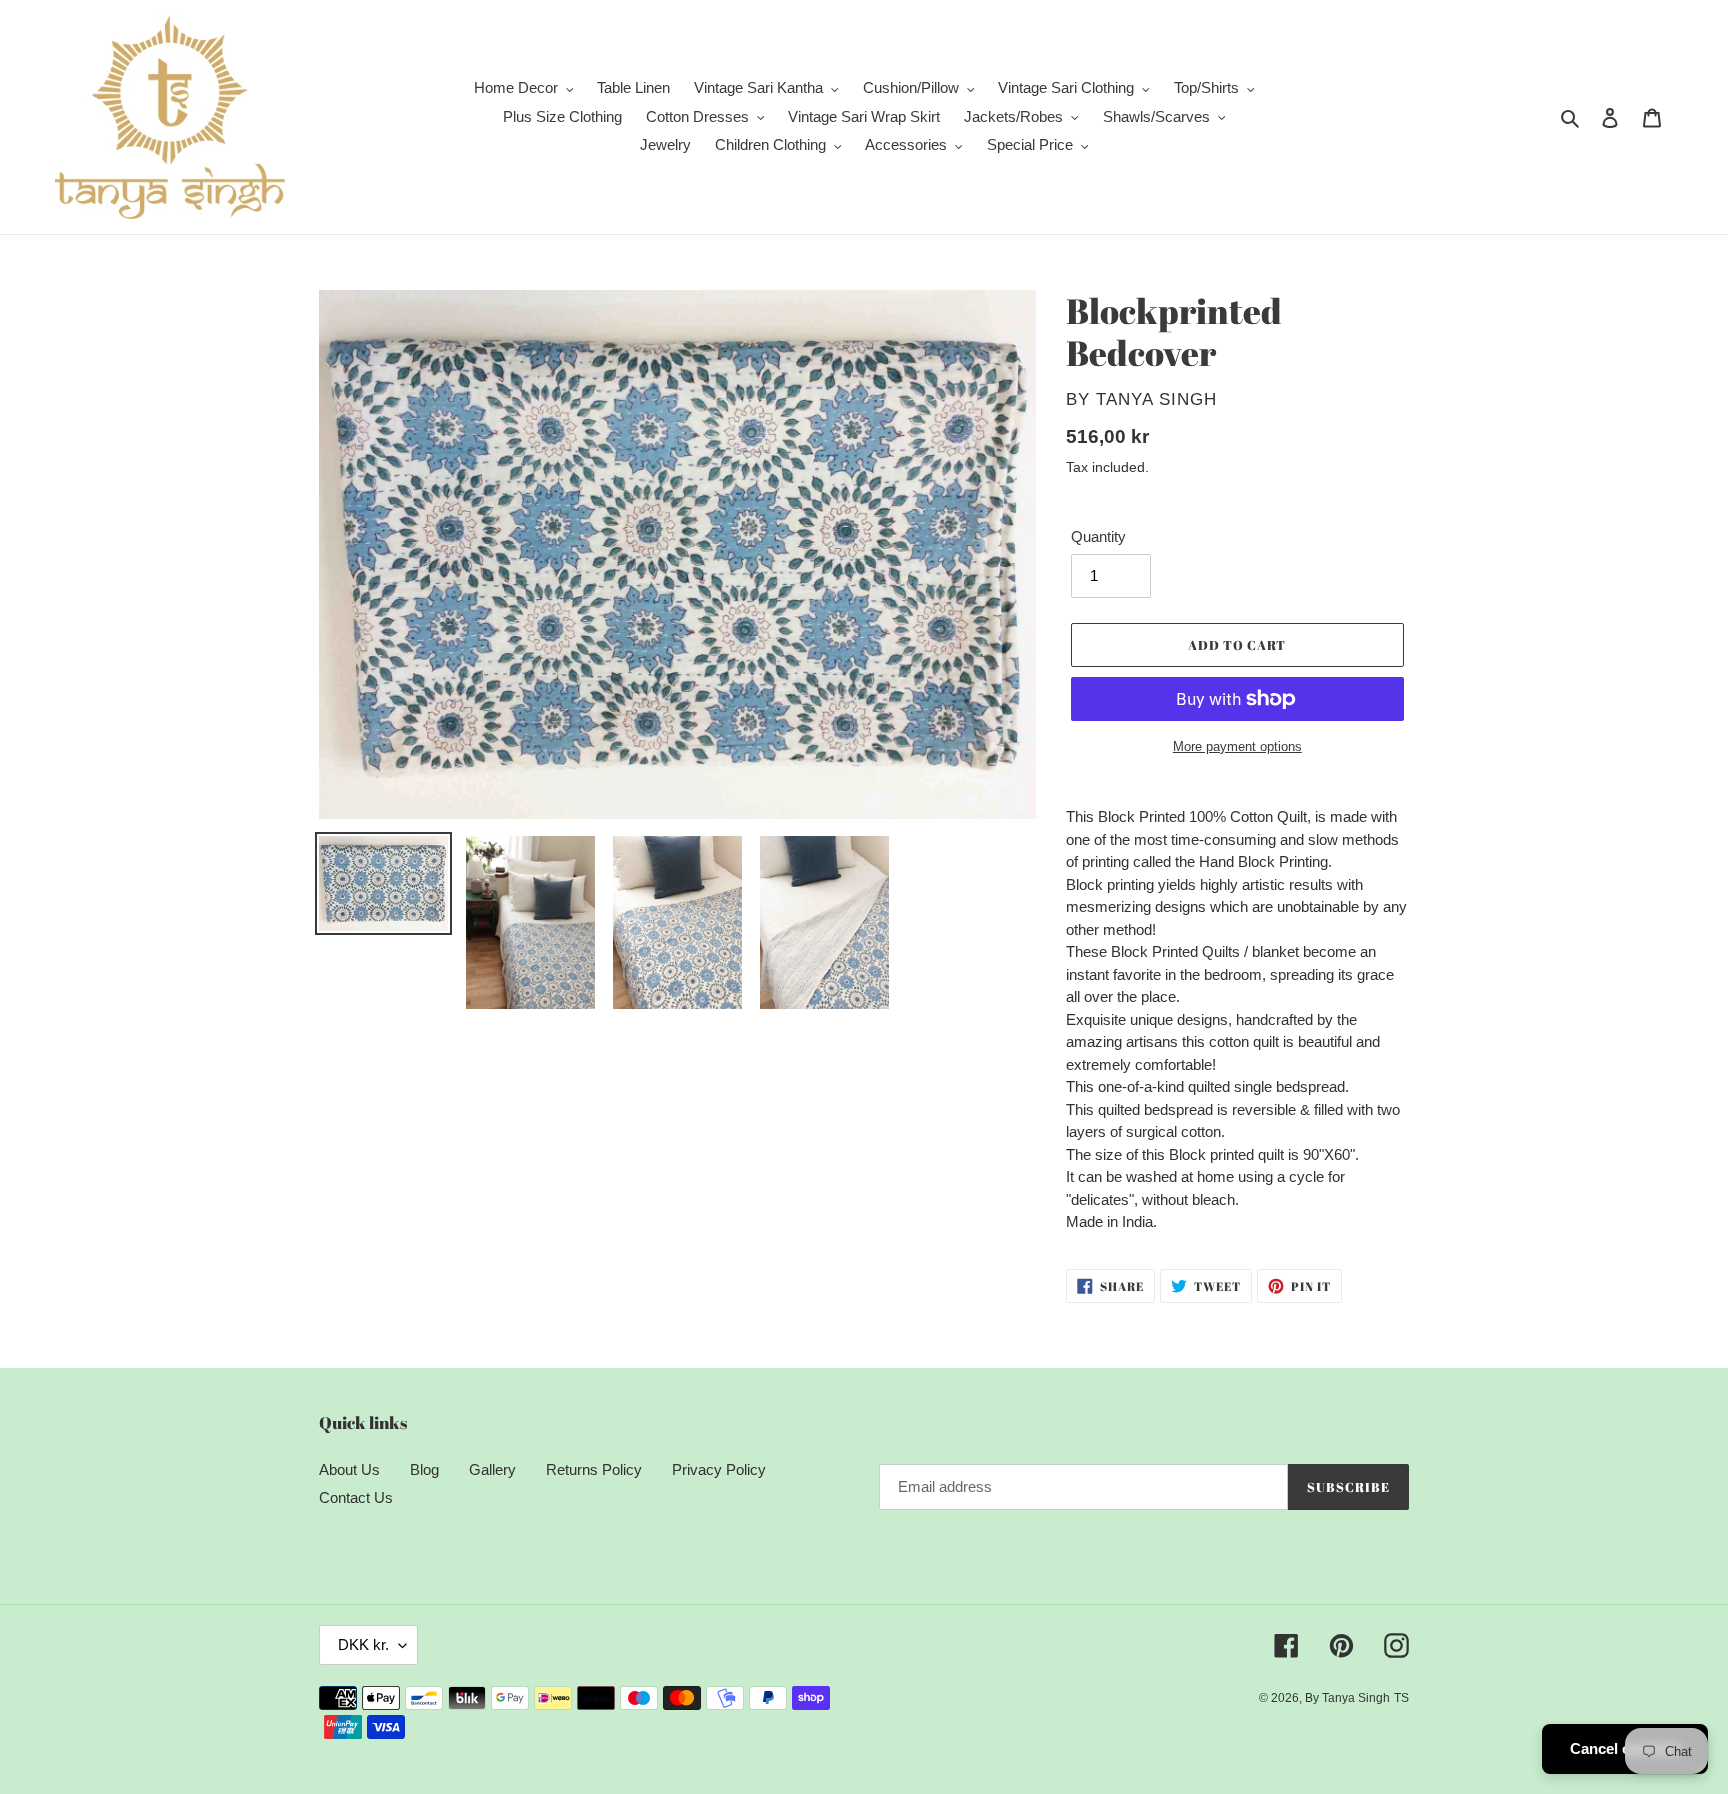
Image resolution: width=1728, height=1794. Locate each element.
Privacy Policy (719, 1469)
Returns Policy (594, 1469)
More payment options (1237, 746)
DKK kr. (363, 1644)
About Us (349, 1469)
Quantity (1098, 536)
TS (1401, 1698)
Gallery (492, 1469)
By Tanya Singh (1347, 1698)
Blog (424, 1469)
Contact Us (356, 1497)
